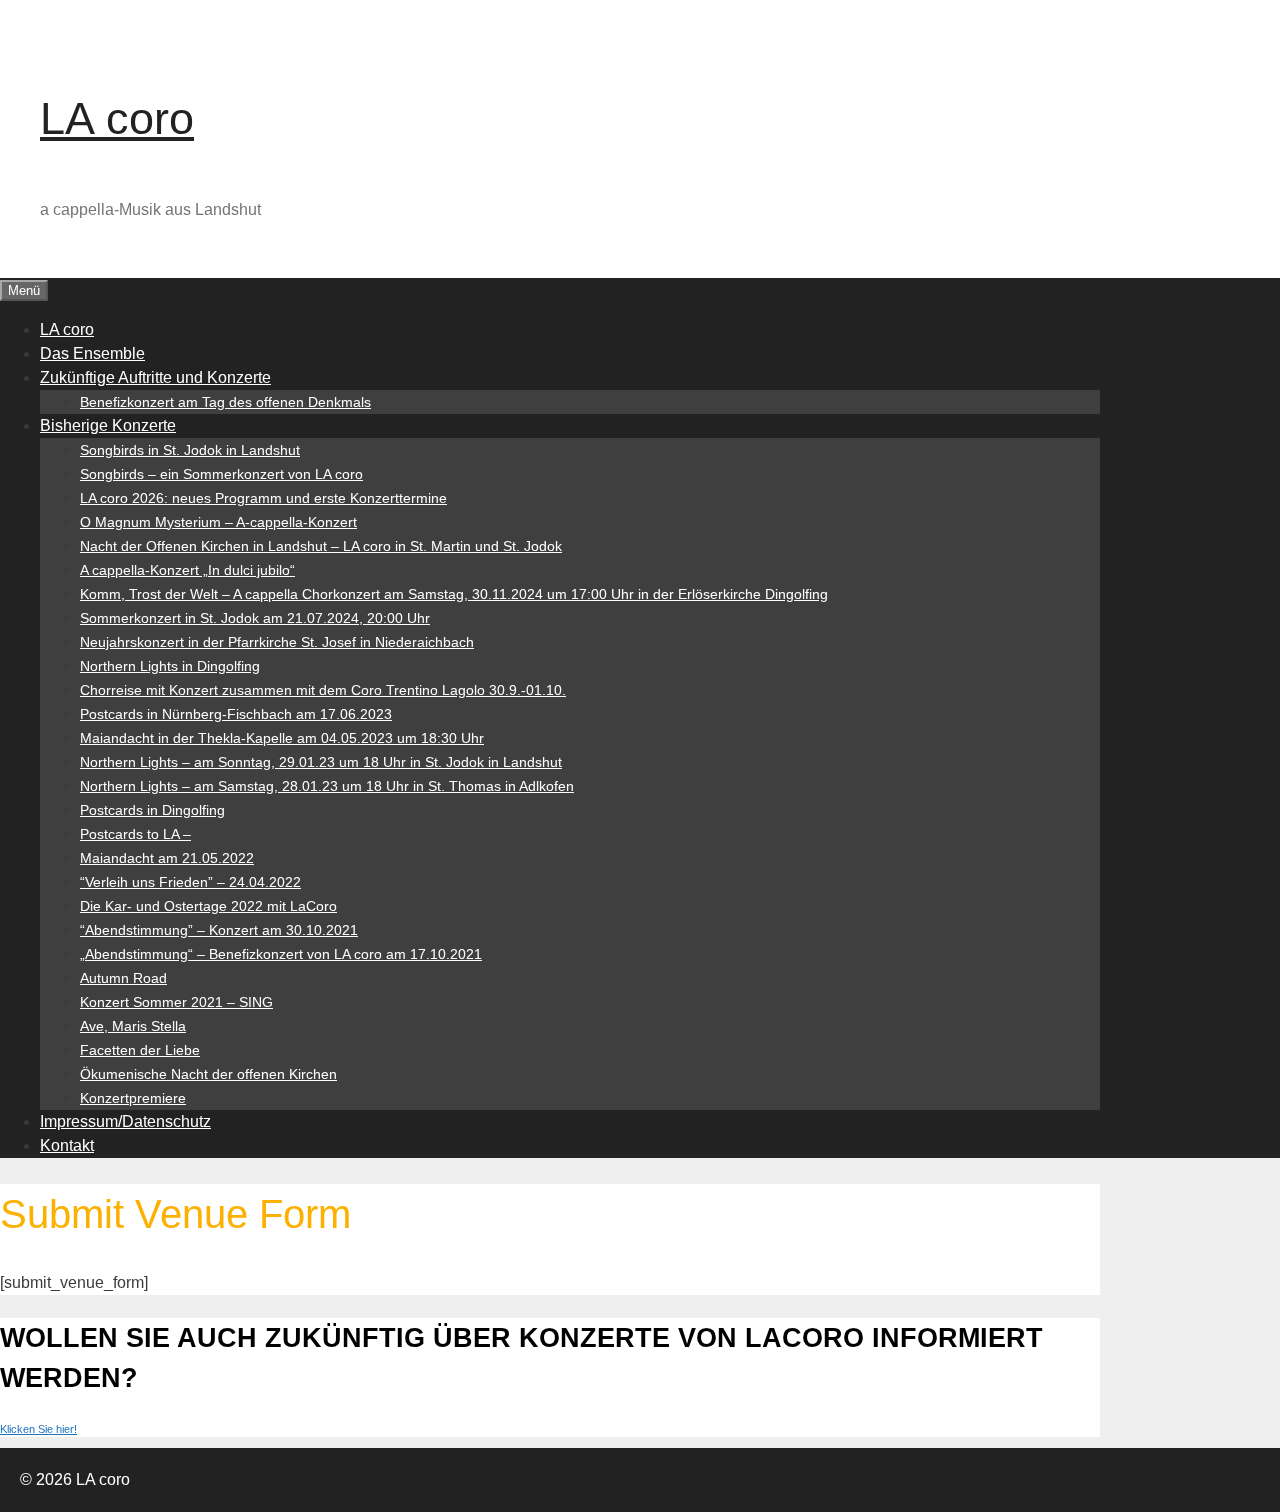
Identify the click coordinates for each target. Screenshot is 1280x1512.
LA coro (117, 118)
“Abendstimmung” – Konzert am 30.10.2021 (219, 930)
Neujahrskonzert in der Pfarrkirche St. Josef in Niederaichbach (277, 642)
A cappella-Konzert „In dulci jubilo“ (187, 570)
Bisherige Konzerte (108, 425)
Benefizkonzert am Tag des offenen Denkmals (225, 402)
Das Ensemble (92, 353)
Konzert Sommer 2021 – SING (176, 1002)
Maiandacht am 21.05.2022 (167, 858)
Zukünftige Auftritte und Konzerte (155, 377)
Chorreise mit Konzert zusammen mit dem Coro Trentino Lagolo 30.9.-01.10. (323, 690)
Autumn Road (123, 978)
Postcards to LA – (135, 834)
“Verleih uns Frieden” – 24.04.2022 (190, 882)
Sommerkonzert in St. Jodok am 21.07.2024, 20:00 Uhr (255, 618)
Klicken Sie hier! (38, 1429)
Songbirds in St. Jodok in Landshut (190, 450)
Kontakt (67, 1145)
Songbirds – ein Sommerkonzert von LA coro (221, 474)
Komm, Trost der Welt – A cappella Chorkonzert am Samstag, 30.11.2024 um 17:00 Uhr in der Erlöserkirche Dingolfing (454, 594)
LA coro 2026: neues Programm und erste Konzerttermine (263, 498)
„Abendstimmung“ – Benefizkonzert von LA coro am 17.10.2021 (281, 954)
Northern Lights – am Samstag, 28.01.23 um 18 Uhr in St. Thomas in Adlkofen (327, 786)
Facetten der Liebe (140, 1050)
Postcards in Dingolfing (152, 810)
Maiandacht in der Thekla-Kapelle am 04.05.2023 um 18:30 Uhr (282, 738)
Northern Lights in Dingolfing (170, 666)
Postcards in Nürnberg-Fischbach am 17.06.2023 (236, 714)
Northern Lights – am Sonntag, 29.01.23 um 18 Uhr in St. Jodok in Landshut (321, 762)
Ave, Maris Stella (133, 1026)
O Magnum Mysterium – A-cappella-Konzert (218, 522)
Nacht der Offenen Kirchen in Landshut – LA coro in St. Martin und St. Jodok (321, 546)
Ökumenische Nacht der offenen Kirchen (208, 1074)
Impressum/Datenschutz (125, 1121)
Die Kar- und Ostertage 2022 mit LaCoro (208, 906)
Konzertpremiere (133, 1098)
